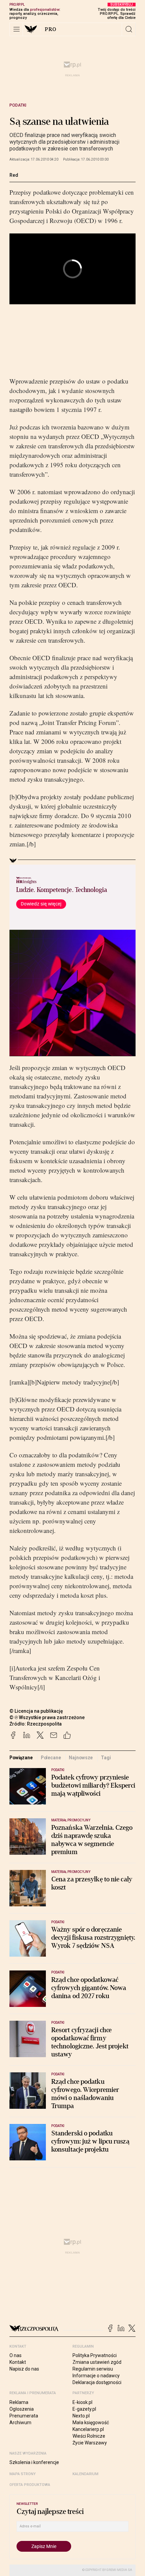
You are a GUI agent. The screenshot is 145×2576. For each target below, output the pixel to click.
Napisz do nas (24, 2369)
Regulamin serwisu (93, 2369)
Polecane (51, 1758)
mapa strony (23, 2474)
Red (14, 175)
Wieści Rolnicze (89, 2436)
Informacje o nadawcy (96, 2376)
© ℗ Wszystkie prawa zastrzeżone (47, 1717)
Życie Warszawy (90, 2443)
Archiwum (20, 2423)
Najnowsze (81, 1758)
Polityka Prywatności (95, 2355)
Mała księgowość (91, 2423)
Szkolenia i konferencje (34, 2462)
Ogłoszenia (22, 2409)
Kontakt (18, 2362)
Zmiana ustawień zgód (97, 2362)
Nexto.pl (81, 2416)
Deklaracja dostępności (97, 2382)
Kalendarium (85, 2474)
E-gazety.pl (84, 2409)
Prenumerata (24, 2416)
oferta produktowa (30, 2485)
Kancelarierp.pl (88, 2429)
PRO (51, 29)
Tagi (106, 1758)
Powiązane (21, 1758)
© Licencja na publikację (36, 1711)
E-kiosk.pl (82, 2402)
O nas (16, 2355)
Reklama (19, 2402)
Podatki (18, 105)
